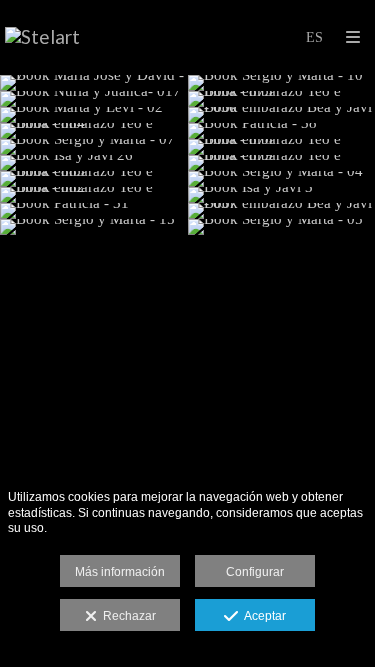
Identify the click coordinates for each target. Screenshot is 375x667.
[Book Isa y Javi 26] (94, 163)
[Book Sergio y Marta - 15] (94, 227)
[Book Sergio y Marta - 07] (94, 147)
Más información (120, 572)
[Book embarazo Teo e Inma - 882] (94, 195)
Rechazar (126, 616)
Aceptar (262, 616)
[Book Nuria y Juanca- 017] (94, 99)
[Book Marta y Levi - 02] (94, 115)
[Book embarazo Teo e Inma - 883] (94, 179)
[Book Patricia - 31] (94, 211)
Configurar (255, 572)
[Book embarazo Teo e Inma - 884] (94, 131)
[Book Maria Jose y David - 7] (94, 83)
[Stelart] (42, 37)
